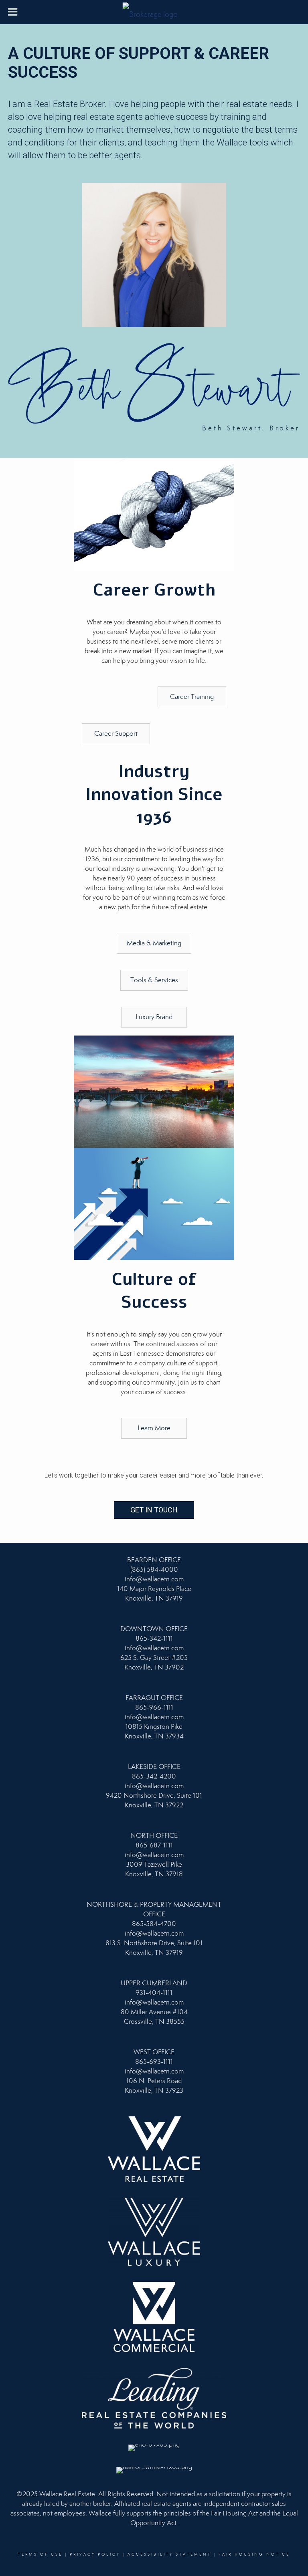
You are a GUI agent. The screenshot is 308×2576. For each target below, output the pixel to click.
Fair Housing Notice (254, 2554)
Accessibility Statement (169, 2554)
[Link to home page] (154, 12)
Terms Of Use (40, 2554)
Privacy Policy (95, 2554)
